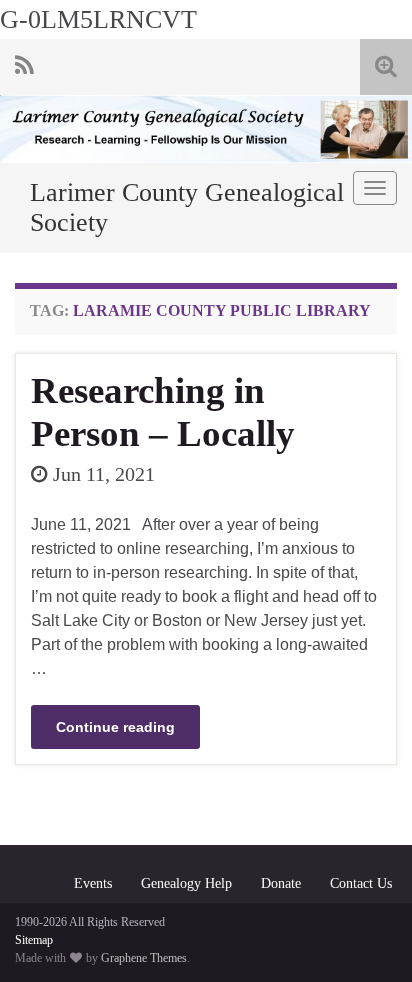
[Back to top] (367, 937)
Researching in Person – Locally (163, 412)
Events (93, 883)
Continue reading (115, 727)
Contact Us (361, 883)
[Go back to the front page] (206, 129)
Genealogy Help (186, 883)
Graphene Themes (144, 958)
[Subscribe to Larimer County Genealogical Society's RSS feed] (24, 63)
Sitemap (34, 940)
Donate (281, 883)
